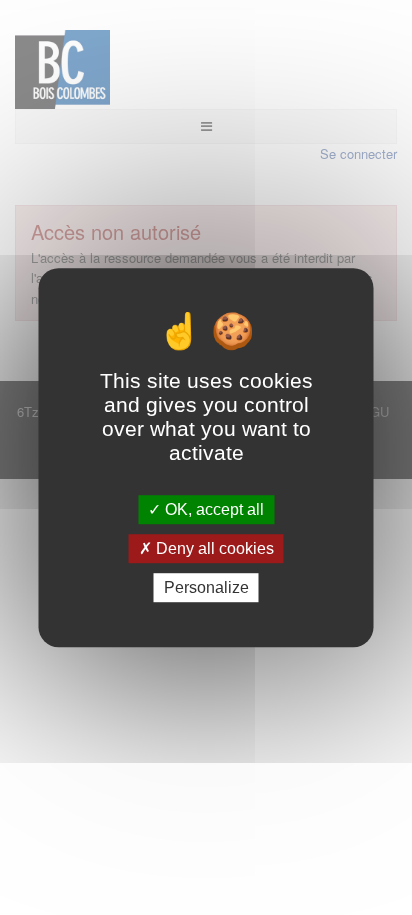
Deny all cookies (213, 548)
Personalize (206, 587)
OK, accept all (212, 509)
